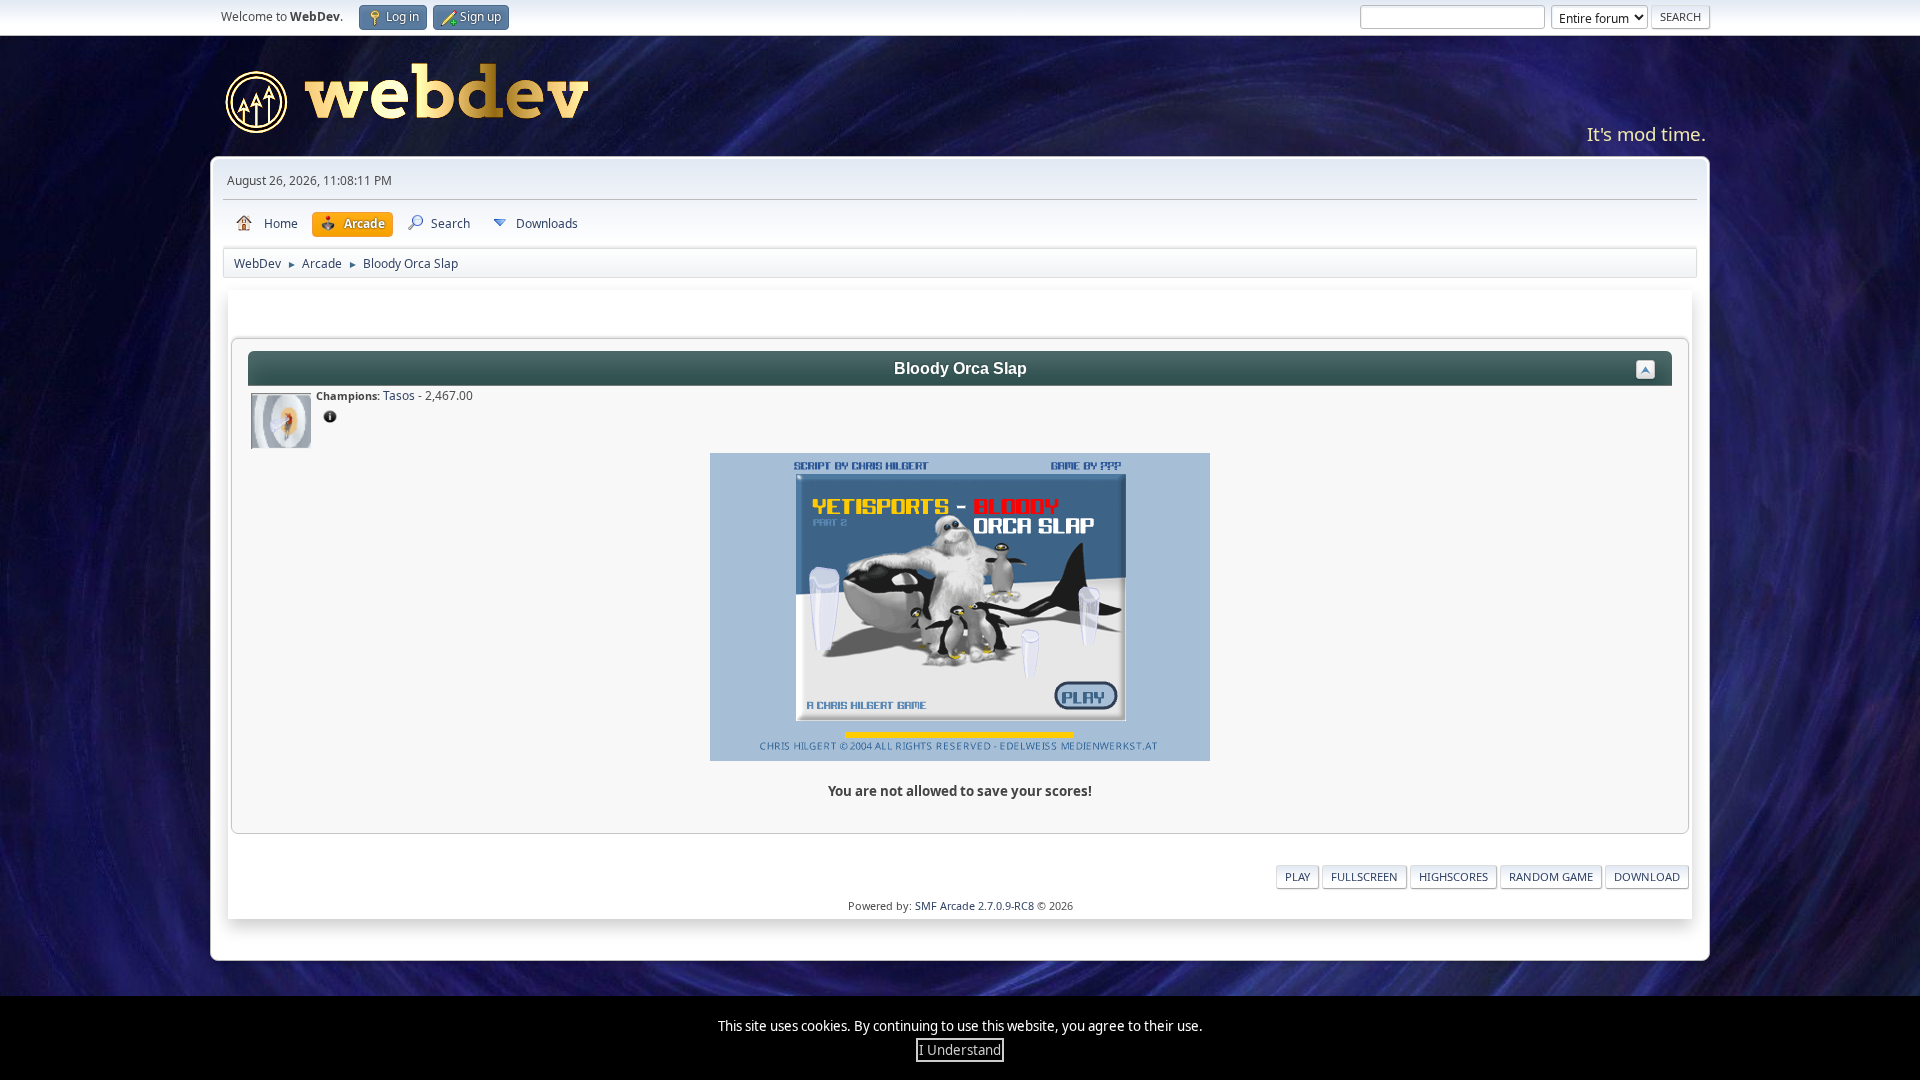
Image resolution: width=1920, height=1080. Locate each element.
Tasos (399, 395)
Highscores (1453, 876)
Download (1647, 876)
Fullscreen (1364, 876)
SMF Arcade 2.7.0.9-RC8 (974, 905)
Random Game (1551, 876)
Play (1297, 876)
